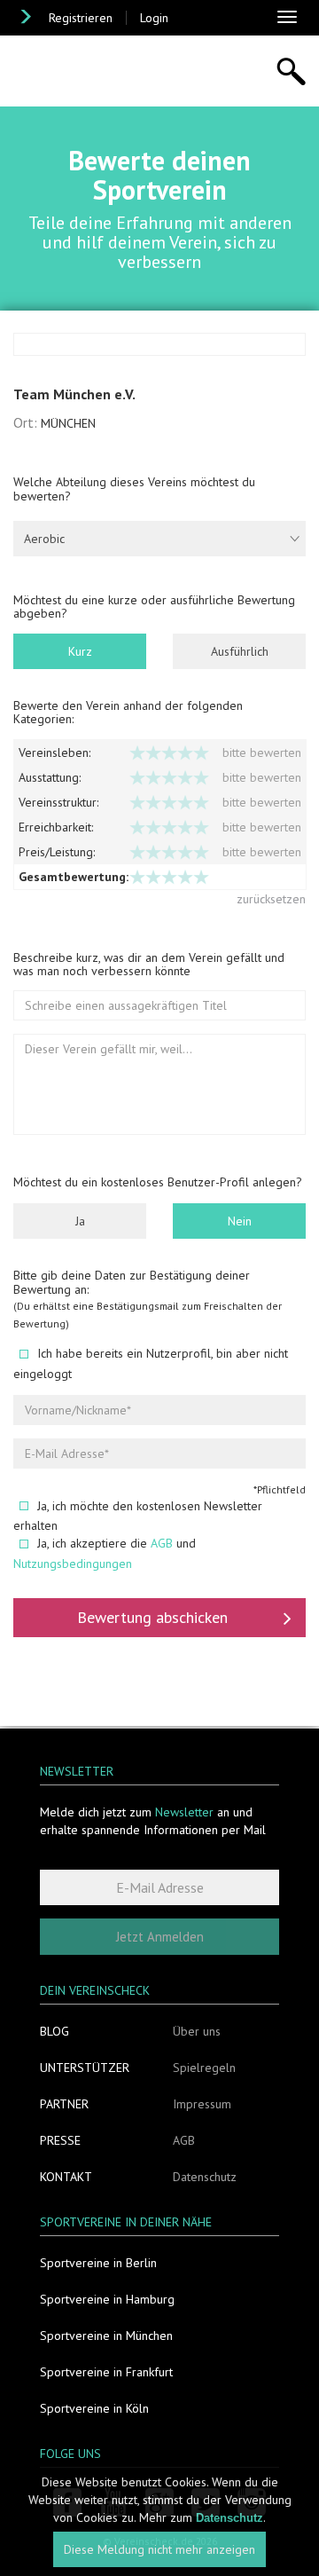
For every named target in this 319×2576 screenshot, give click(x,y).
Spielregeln (204, 2068)
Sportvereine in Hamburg (107, 2299)
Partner (64, 2104)
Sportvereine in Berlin (98, 2263)
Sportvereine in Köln (94, 2408)
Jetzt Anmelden (160, 1937)
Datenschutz (205, 2177)
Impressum (202, 2104)
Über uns (197, 2031)
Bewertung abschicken (152, 1617)
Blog (54, 2031)
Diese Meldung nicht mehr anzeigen (159, 2549)
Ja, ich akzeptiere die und (105, 1553)
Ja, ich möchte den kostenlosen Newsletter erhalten (138, 1516)
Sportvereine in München (106, 2336)
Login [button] (154, 18)
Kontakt (66, 2177)
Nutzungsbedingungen (73, 1564)
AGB (162, 1543)
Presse (60, 2140)
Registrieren (81, 18)
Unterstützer (85, 2068)
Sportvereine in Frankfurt (106, 2372)
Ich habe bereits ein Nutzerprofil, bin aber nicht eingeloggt (151, 1363)
